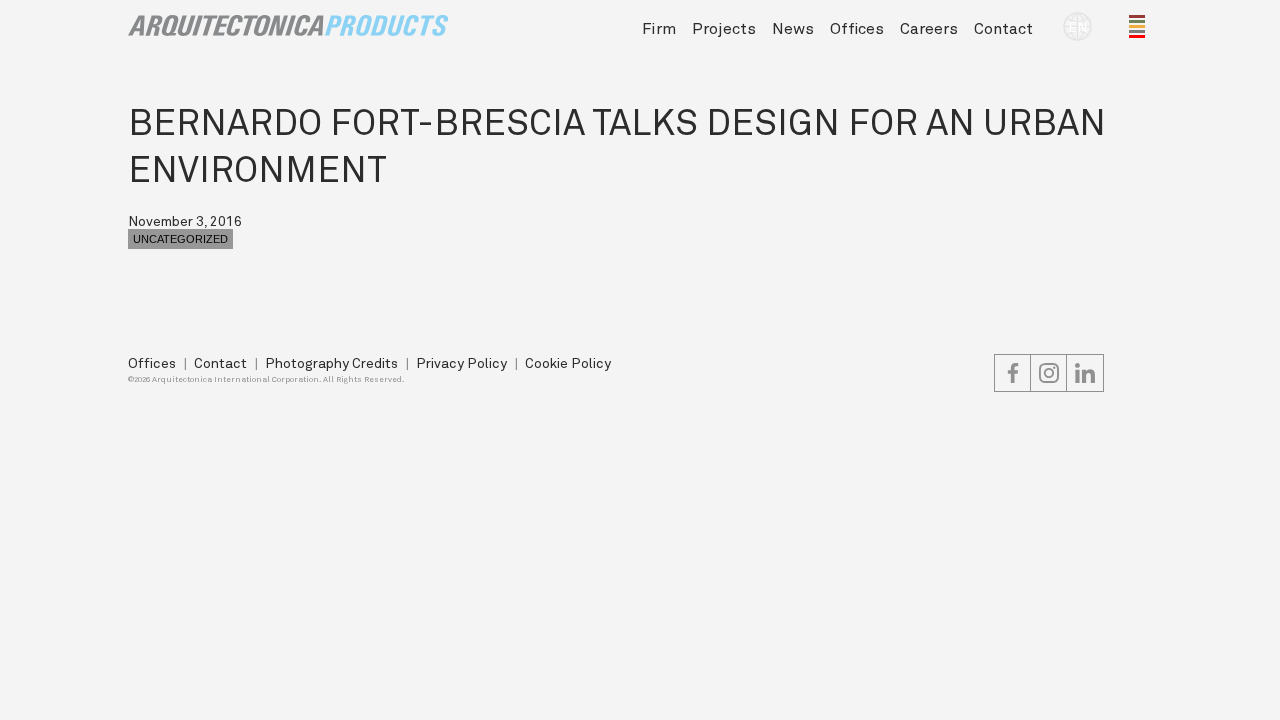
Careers (929, 27)
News (793, 27)
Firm (659, 27)
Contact (1003, 27)
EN (1077, 26)
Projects (724, 27)
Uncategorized (180, 239)
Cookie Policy (568, 362)
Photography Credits (331, 362)
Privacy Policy (461, 362)
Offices (857, 27)
